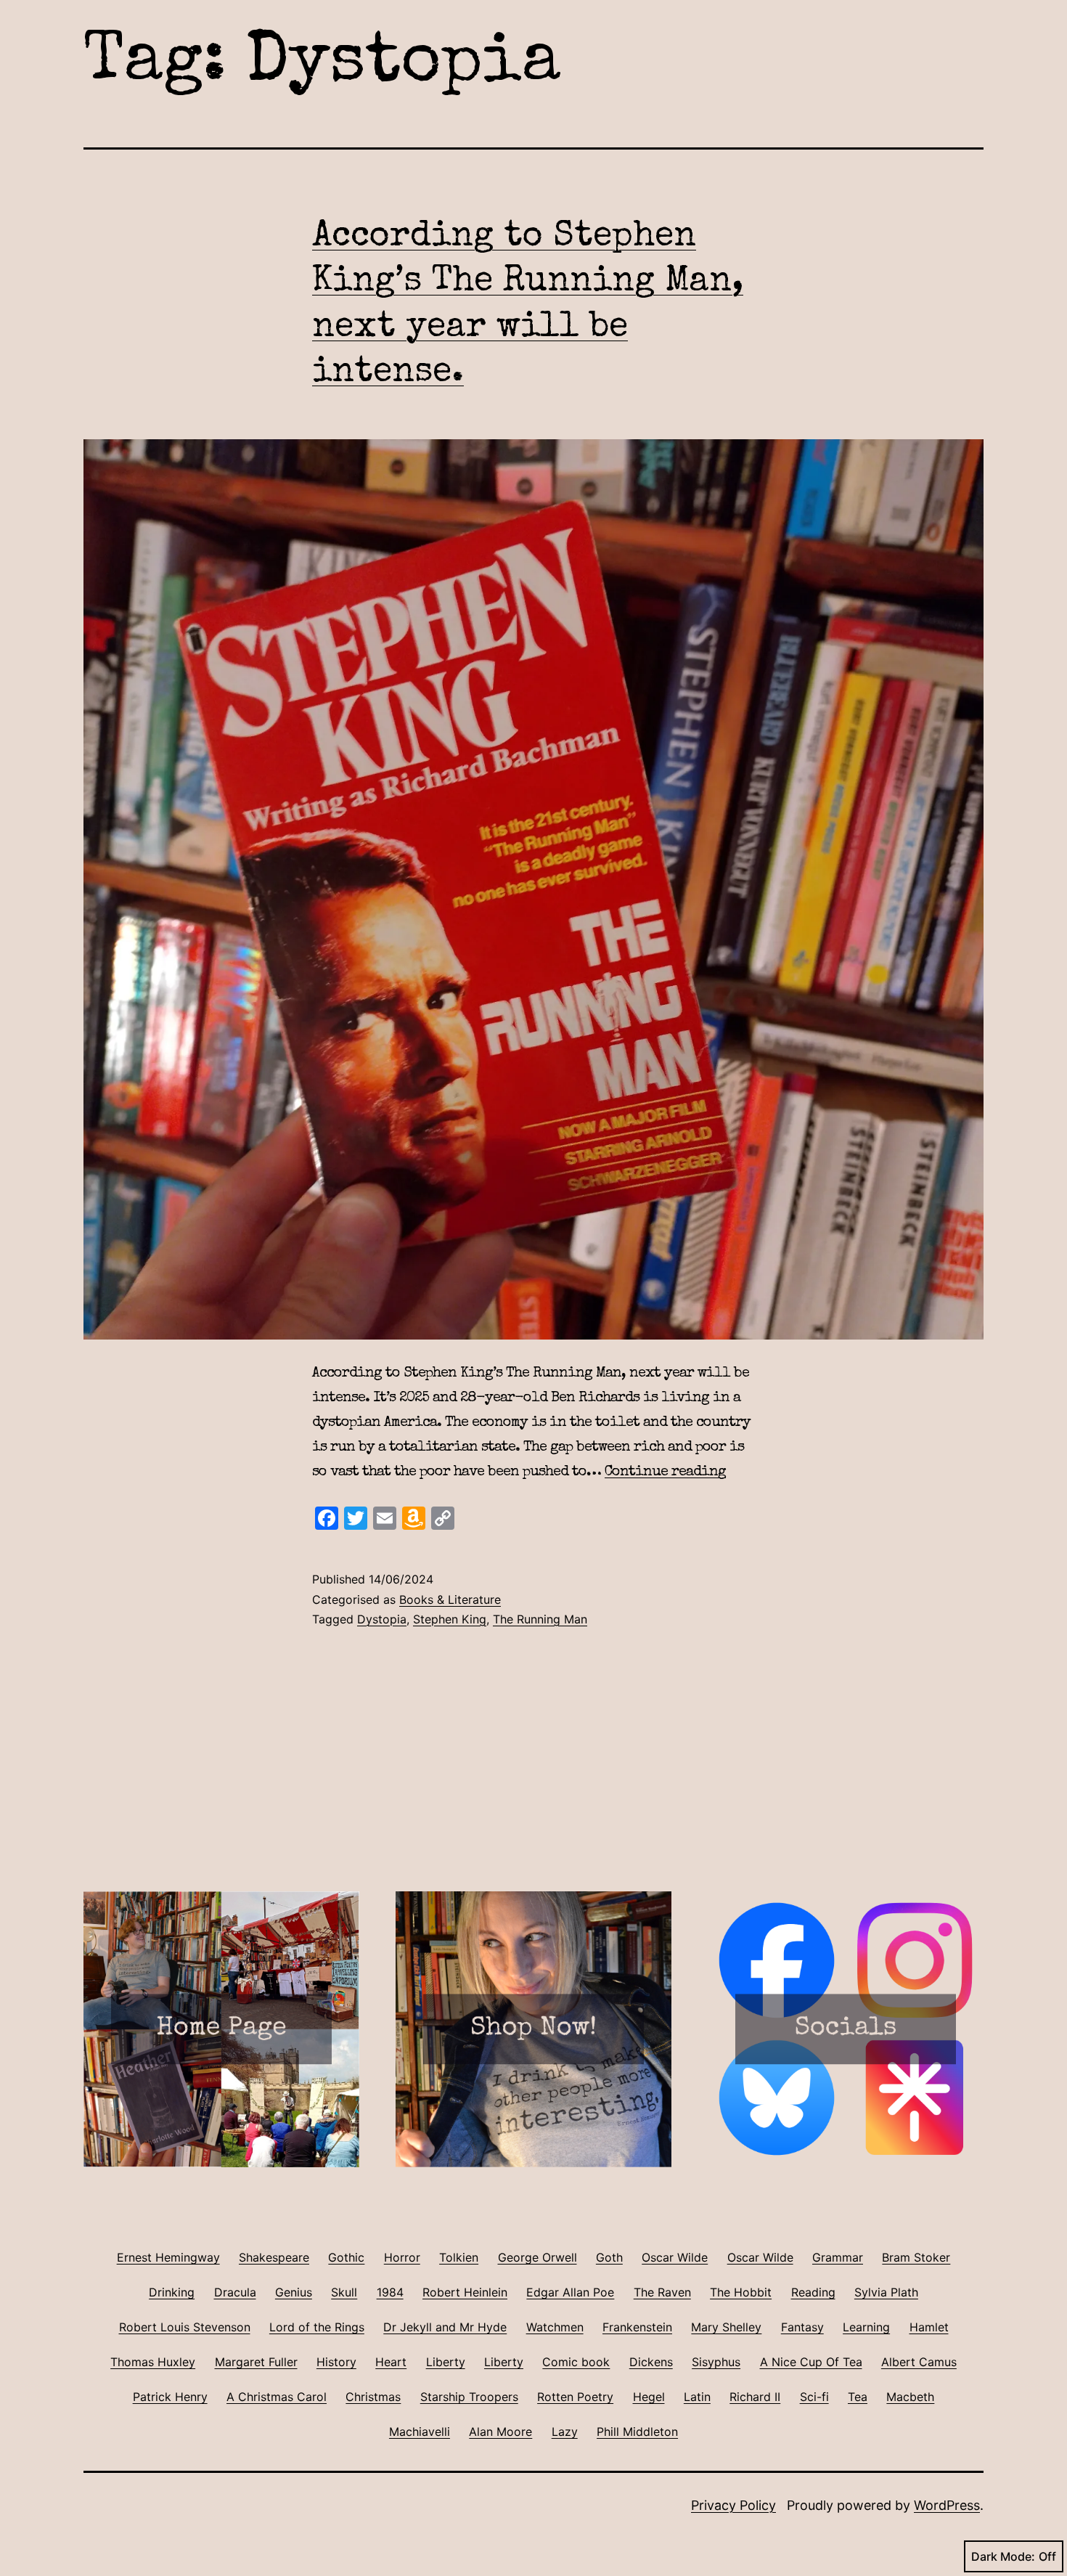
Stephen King (450, 1619)
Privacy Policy (733, 2505)
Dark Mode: (1003, 2556)
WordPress (947, 2505)
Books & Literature (450, 1599)
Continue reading (665, 1472)
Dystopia (382, 1619)
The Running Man (540, 1619)
